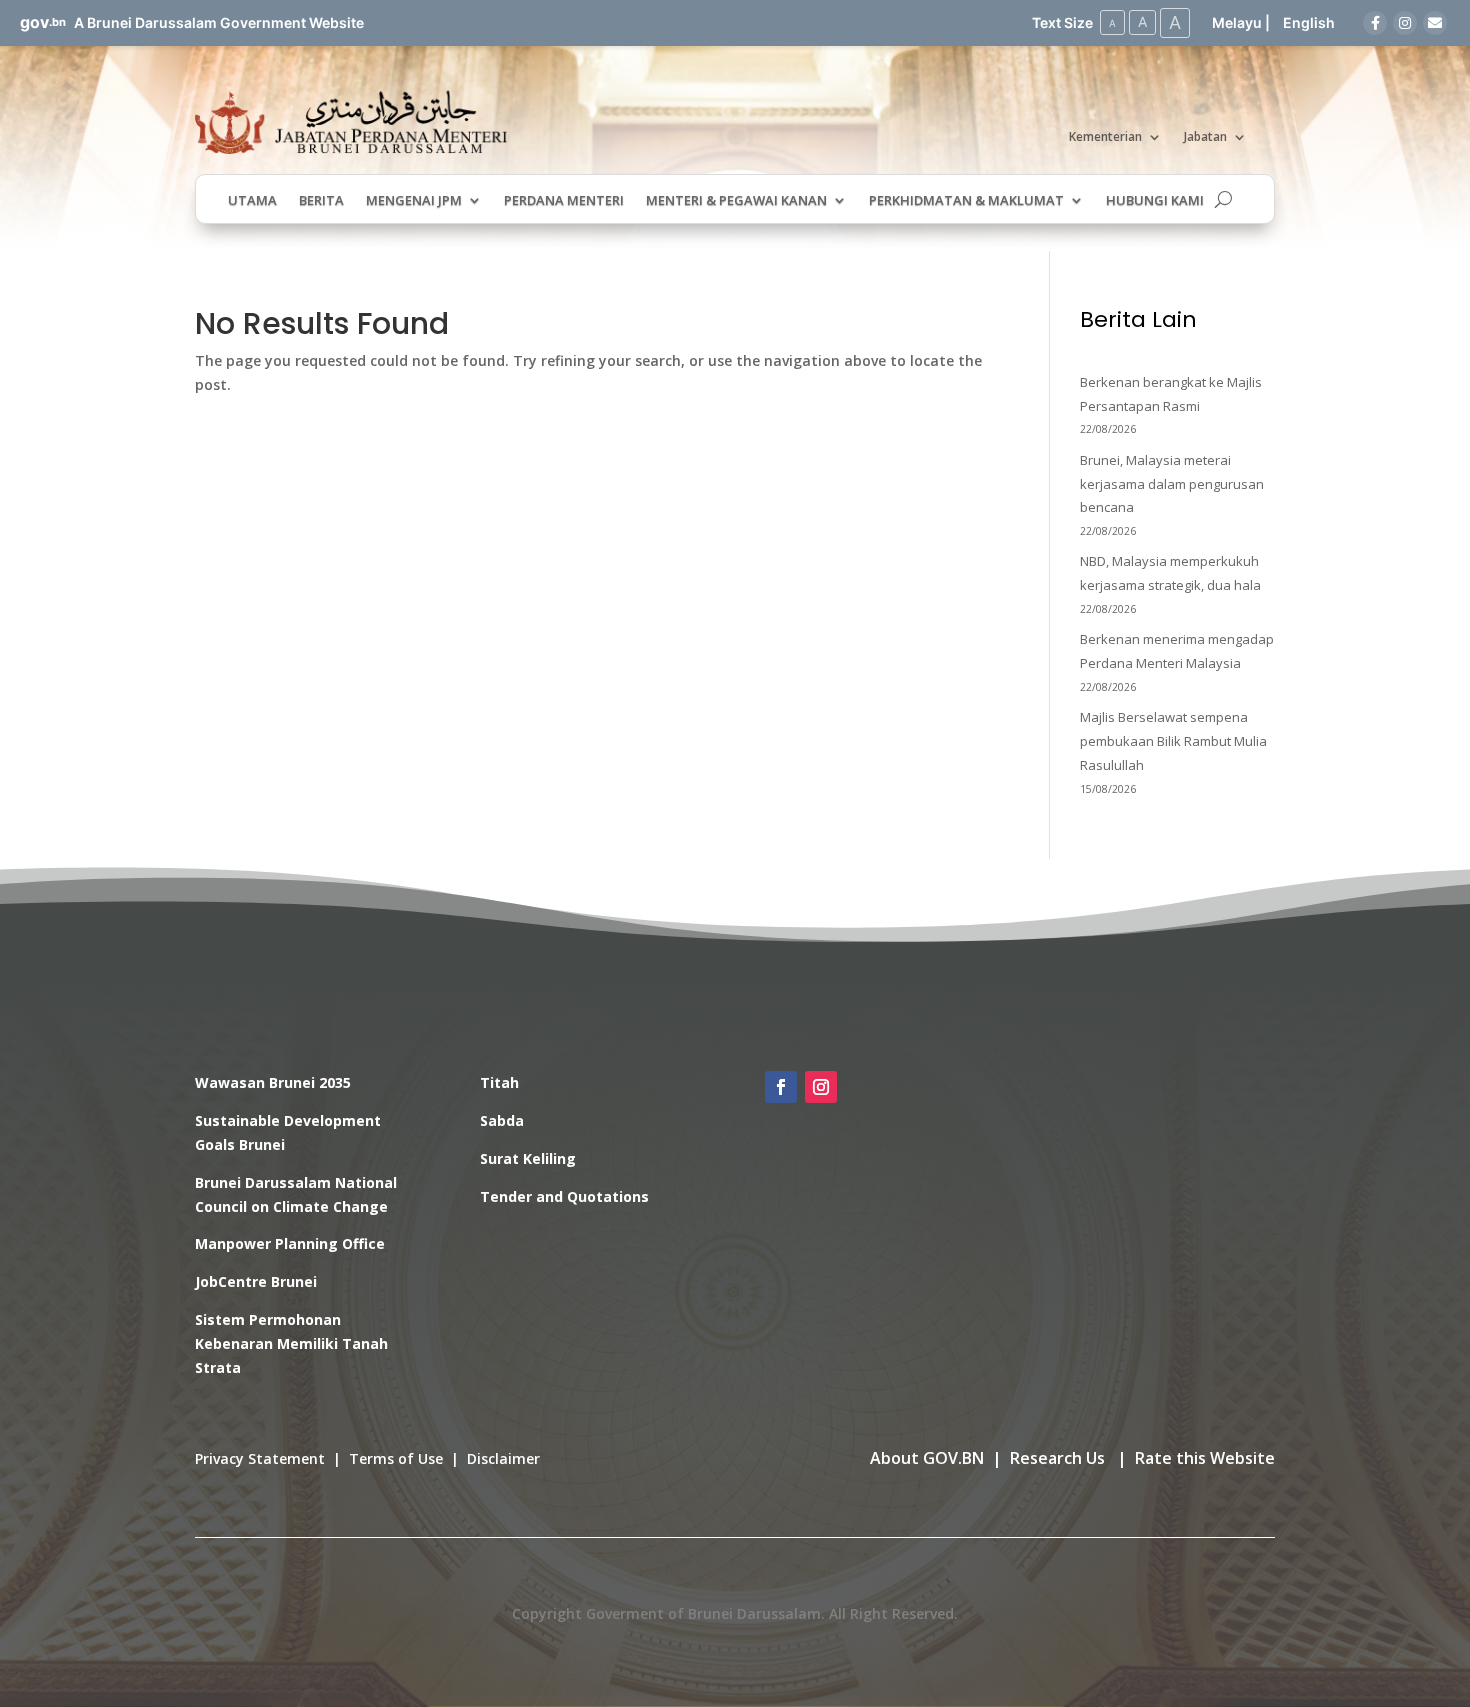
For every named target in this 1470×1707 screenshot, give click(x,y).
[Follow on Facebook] (781, 1087)
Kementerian (1105, 137)
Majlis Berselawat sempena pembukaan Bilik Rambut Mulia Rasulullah (1173, 741)
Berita (321, 201)
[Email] (1435, 23)
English (1309, 22)
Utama (252, 201)
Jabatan (1205, 137)
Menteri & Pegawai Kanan (736, 201)
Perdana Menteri (564, 201)
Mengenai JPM (414, 201)
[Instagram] (1405, 23)
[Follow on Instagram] (821, 1087)
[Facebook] (1375, 23)
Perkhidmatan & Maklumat (966, 201)
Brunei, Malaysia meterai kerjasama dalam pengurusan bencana (1172, 484)
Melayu (1237, 22)
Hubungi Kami (1155, 201)
